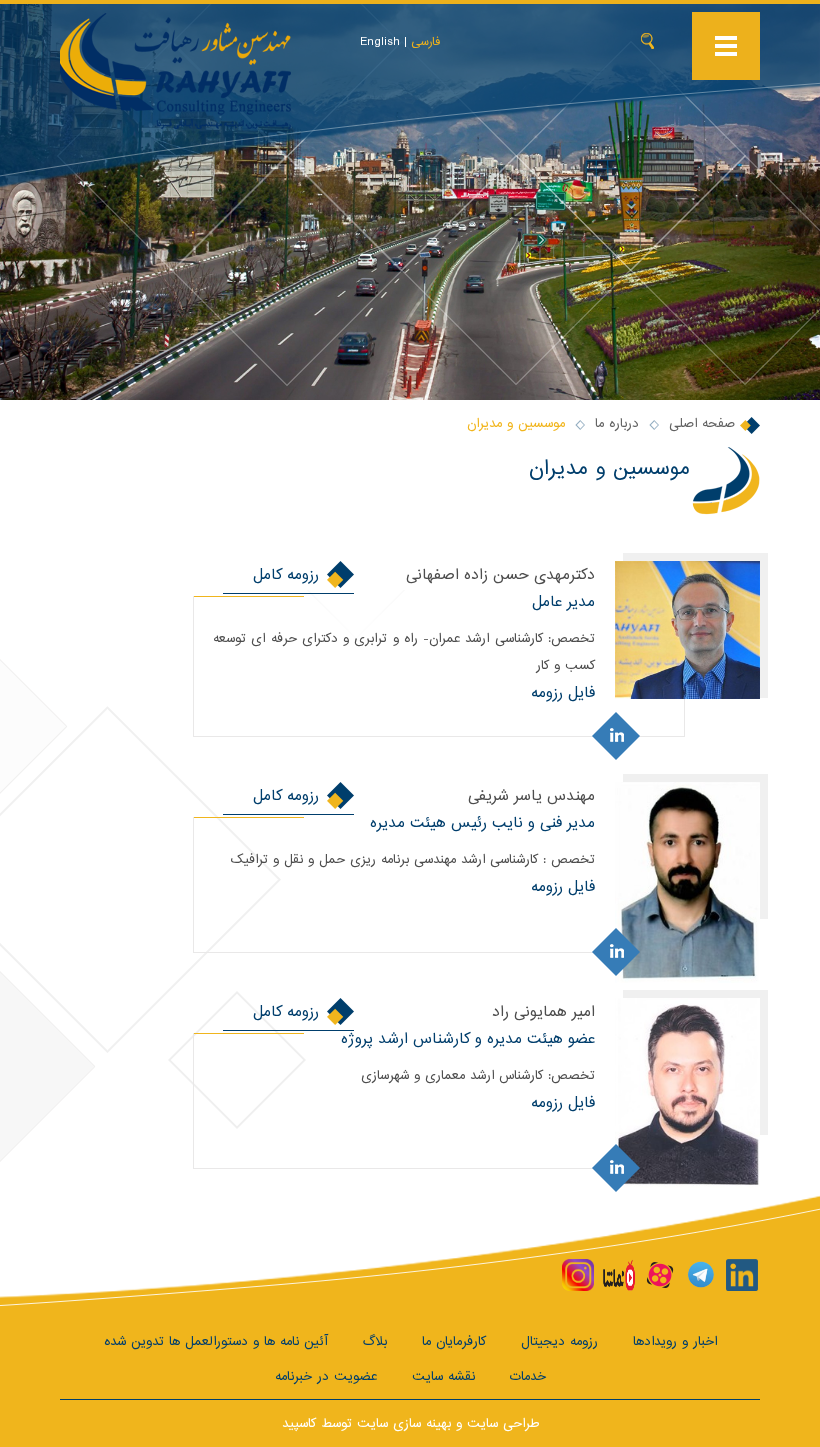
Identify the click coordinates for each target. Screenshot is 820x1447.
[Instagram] (578, 1275)
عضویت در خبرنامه (326, 1376)
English (380, 41)
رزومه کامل (286, 574)
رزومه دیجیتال (559, 1341)
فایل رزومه (563, 692)
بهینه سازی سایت (404, 1423)
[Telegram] (701, 1275)
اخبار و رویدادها (675, 1341)
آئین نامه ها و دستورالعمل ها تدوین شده (216, 1341)
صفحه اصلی (702, 423)
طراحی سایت (503, 1423)
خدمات (528, 1376)
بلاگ (375, 1341)
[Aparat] (660, 1275)
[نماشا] (619, 1275)
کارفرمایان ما (454, 1341)
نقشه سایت (443, 1376)
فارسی (425, 41)
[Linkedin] (742, 1275)
